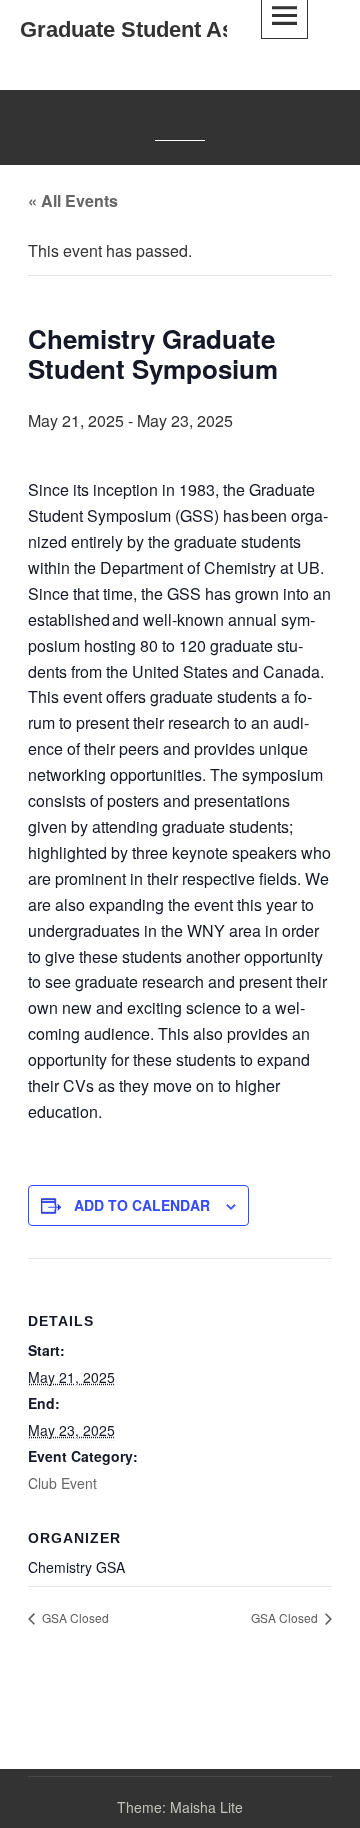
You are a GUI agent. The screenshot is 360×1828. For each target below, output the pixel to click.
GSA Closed (74, 1617)
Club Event (62, 1483)
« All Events (73, 200)
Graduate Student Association (174, 29)
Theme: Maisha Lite (180, 1807)
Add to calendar (142, 1205)
